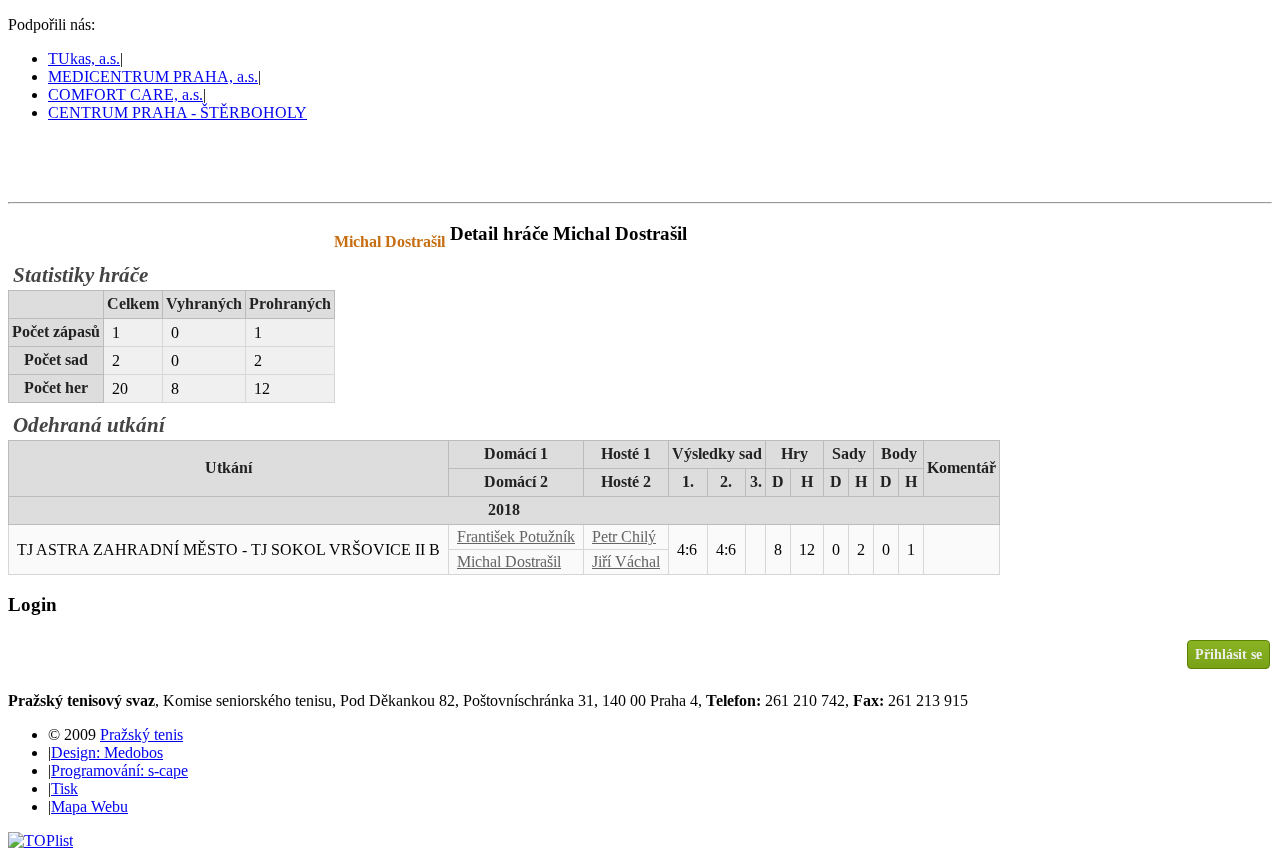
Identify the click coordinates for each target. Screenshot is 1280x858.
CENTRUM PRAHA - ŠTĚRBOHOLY (177, 112)
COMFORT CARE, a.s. (125, 94)
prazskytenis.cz (148, 241)
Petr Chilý (624, 536)
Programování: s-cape (119, 770)
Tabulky (265, 241)
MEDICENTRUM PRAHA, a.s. (153, 76)
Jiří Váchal (626, 561)
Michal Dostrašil (509, 561)
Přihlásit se (1228, 654)
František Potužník (516, 536)
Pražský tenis (99, 161)
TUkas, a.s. (84, 58)
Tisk (64, 788)
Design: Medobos (107, 752)
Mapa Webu (89, 806)
